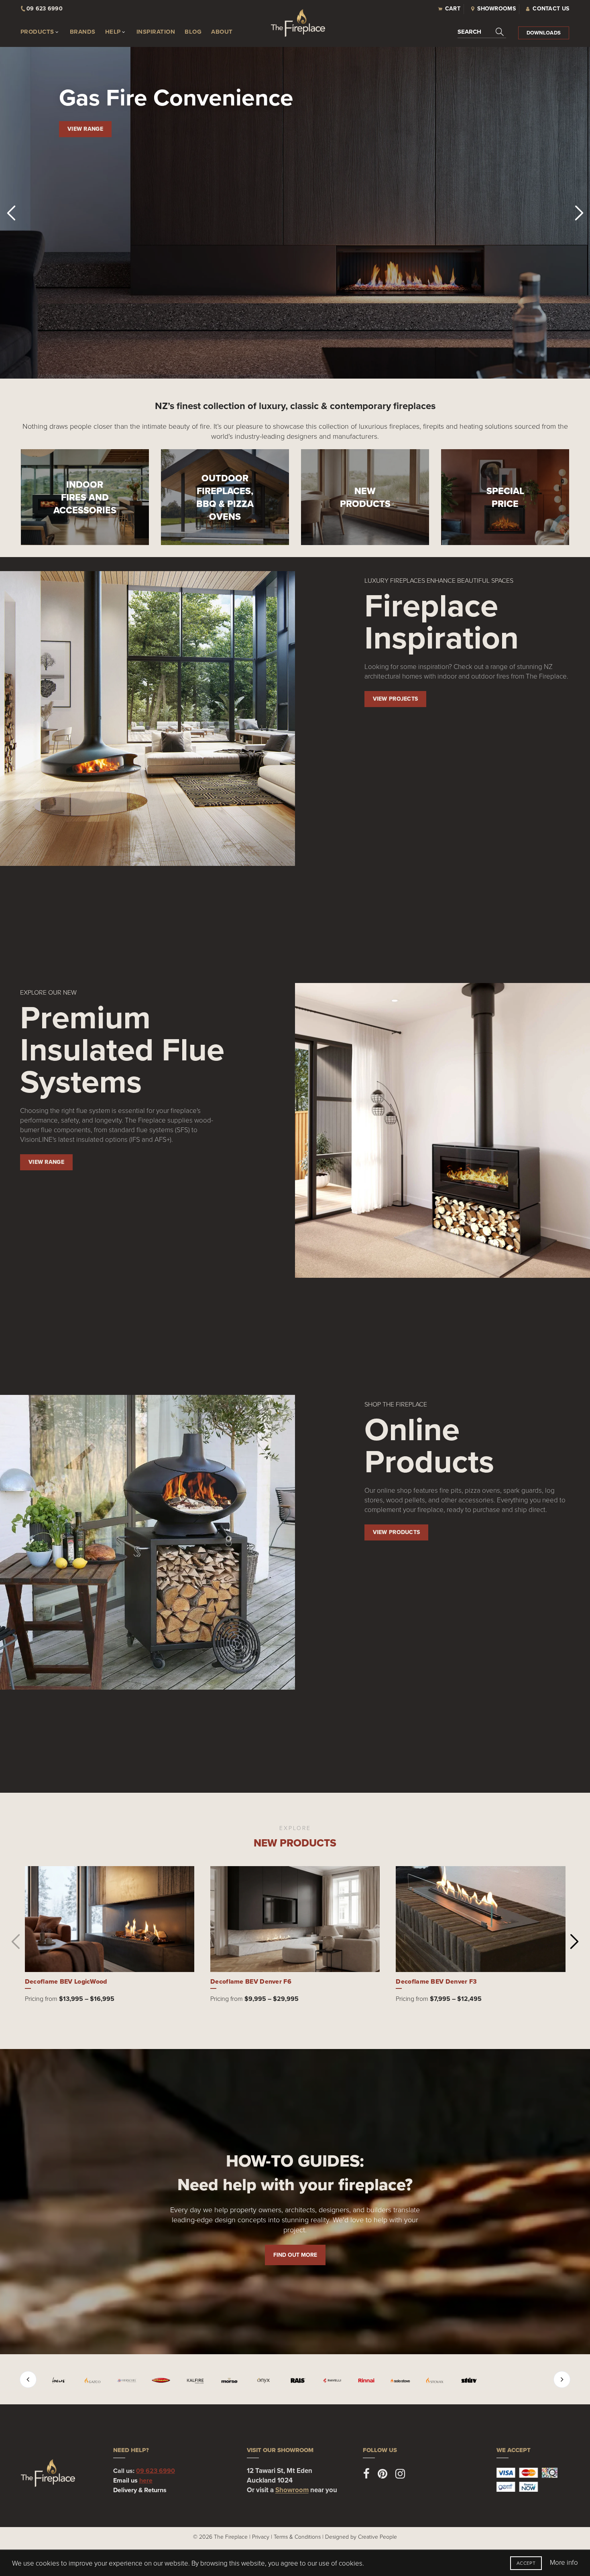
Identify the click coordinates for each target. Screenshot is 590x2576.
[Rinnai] (304, 2380)
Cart (453, 9)
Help (113, 32)
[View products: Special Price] (505, 497)
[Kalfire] (133, 2380)
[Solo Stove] (339, 2380)
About (222, 32)
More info (564, 2562)
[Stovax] (373, 2380)
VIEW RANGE (46, 1162)
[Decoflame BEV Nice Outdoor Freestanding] (481, 1919)
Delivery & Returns (140, 2490)
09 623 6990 (156, 2471)
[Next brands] (562, 2379)
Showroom (292, 2490)
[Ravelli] (270, 2380)
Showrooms (496, 9)
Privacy (261, 2536)
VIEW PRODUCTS (397, 1532)
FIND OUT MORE (295, 2255)
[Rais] (236, 2380)
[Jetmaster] (99, 2380)
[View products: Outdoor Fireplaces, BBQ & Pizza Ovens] (225, 497)
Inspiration (156, 32)
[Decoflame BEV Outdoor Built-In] (295, 1919)
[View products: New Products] (365, 497)
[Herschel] (65, 2380)
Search (469, 32)
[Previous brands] (28, 2379)
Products (37, 32)
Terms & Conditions (297, 2536)
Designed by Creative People (361, 2536)
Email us (133, 2480)
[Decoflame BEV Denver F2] (110, 1919)
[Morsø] (168, 2380)
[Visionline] (480, 2380)
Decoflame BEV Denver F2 (66, 1981)
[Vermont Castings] (446, 2380)
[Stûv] (407, 2380)
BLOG (193, 32)
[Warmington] (515, 2380)
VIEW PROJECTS (396, 699)
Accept (526, 2563)
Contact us (551, 9)
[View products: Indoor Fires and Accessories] (85, 497)
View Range (85, 129)
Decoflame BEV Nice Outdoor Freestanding (462, 1981)
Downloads (544, 33)
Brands (83, 32)
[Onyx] (202, 2380)
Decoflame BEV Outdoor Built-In (260, 1981)
